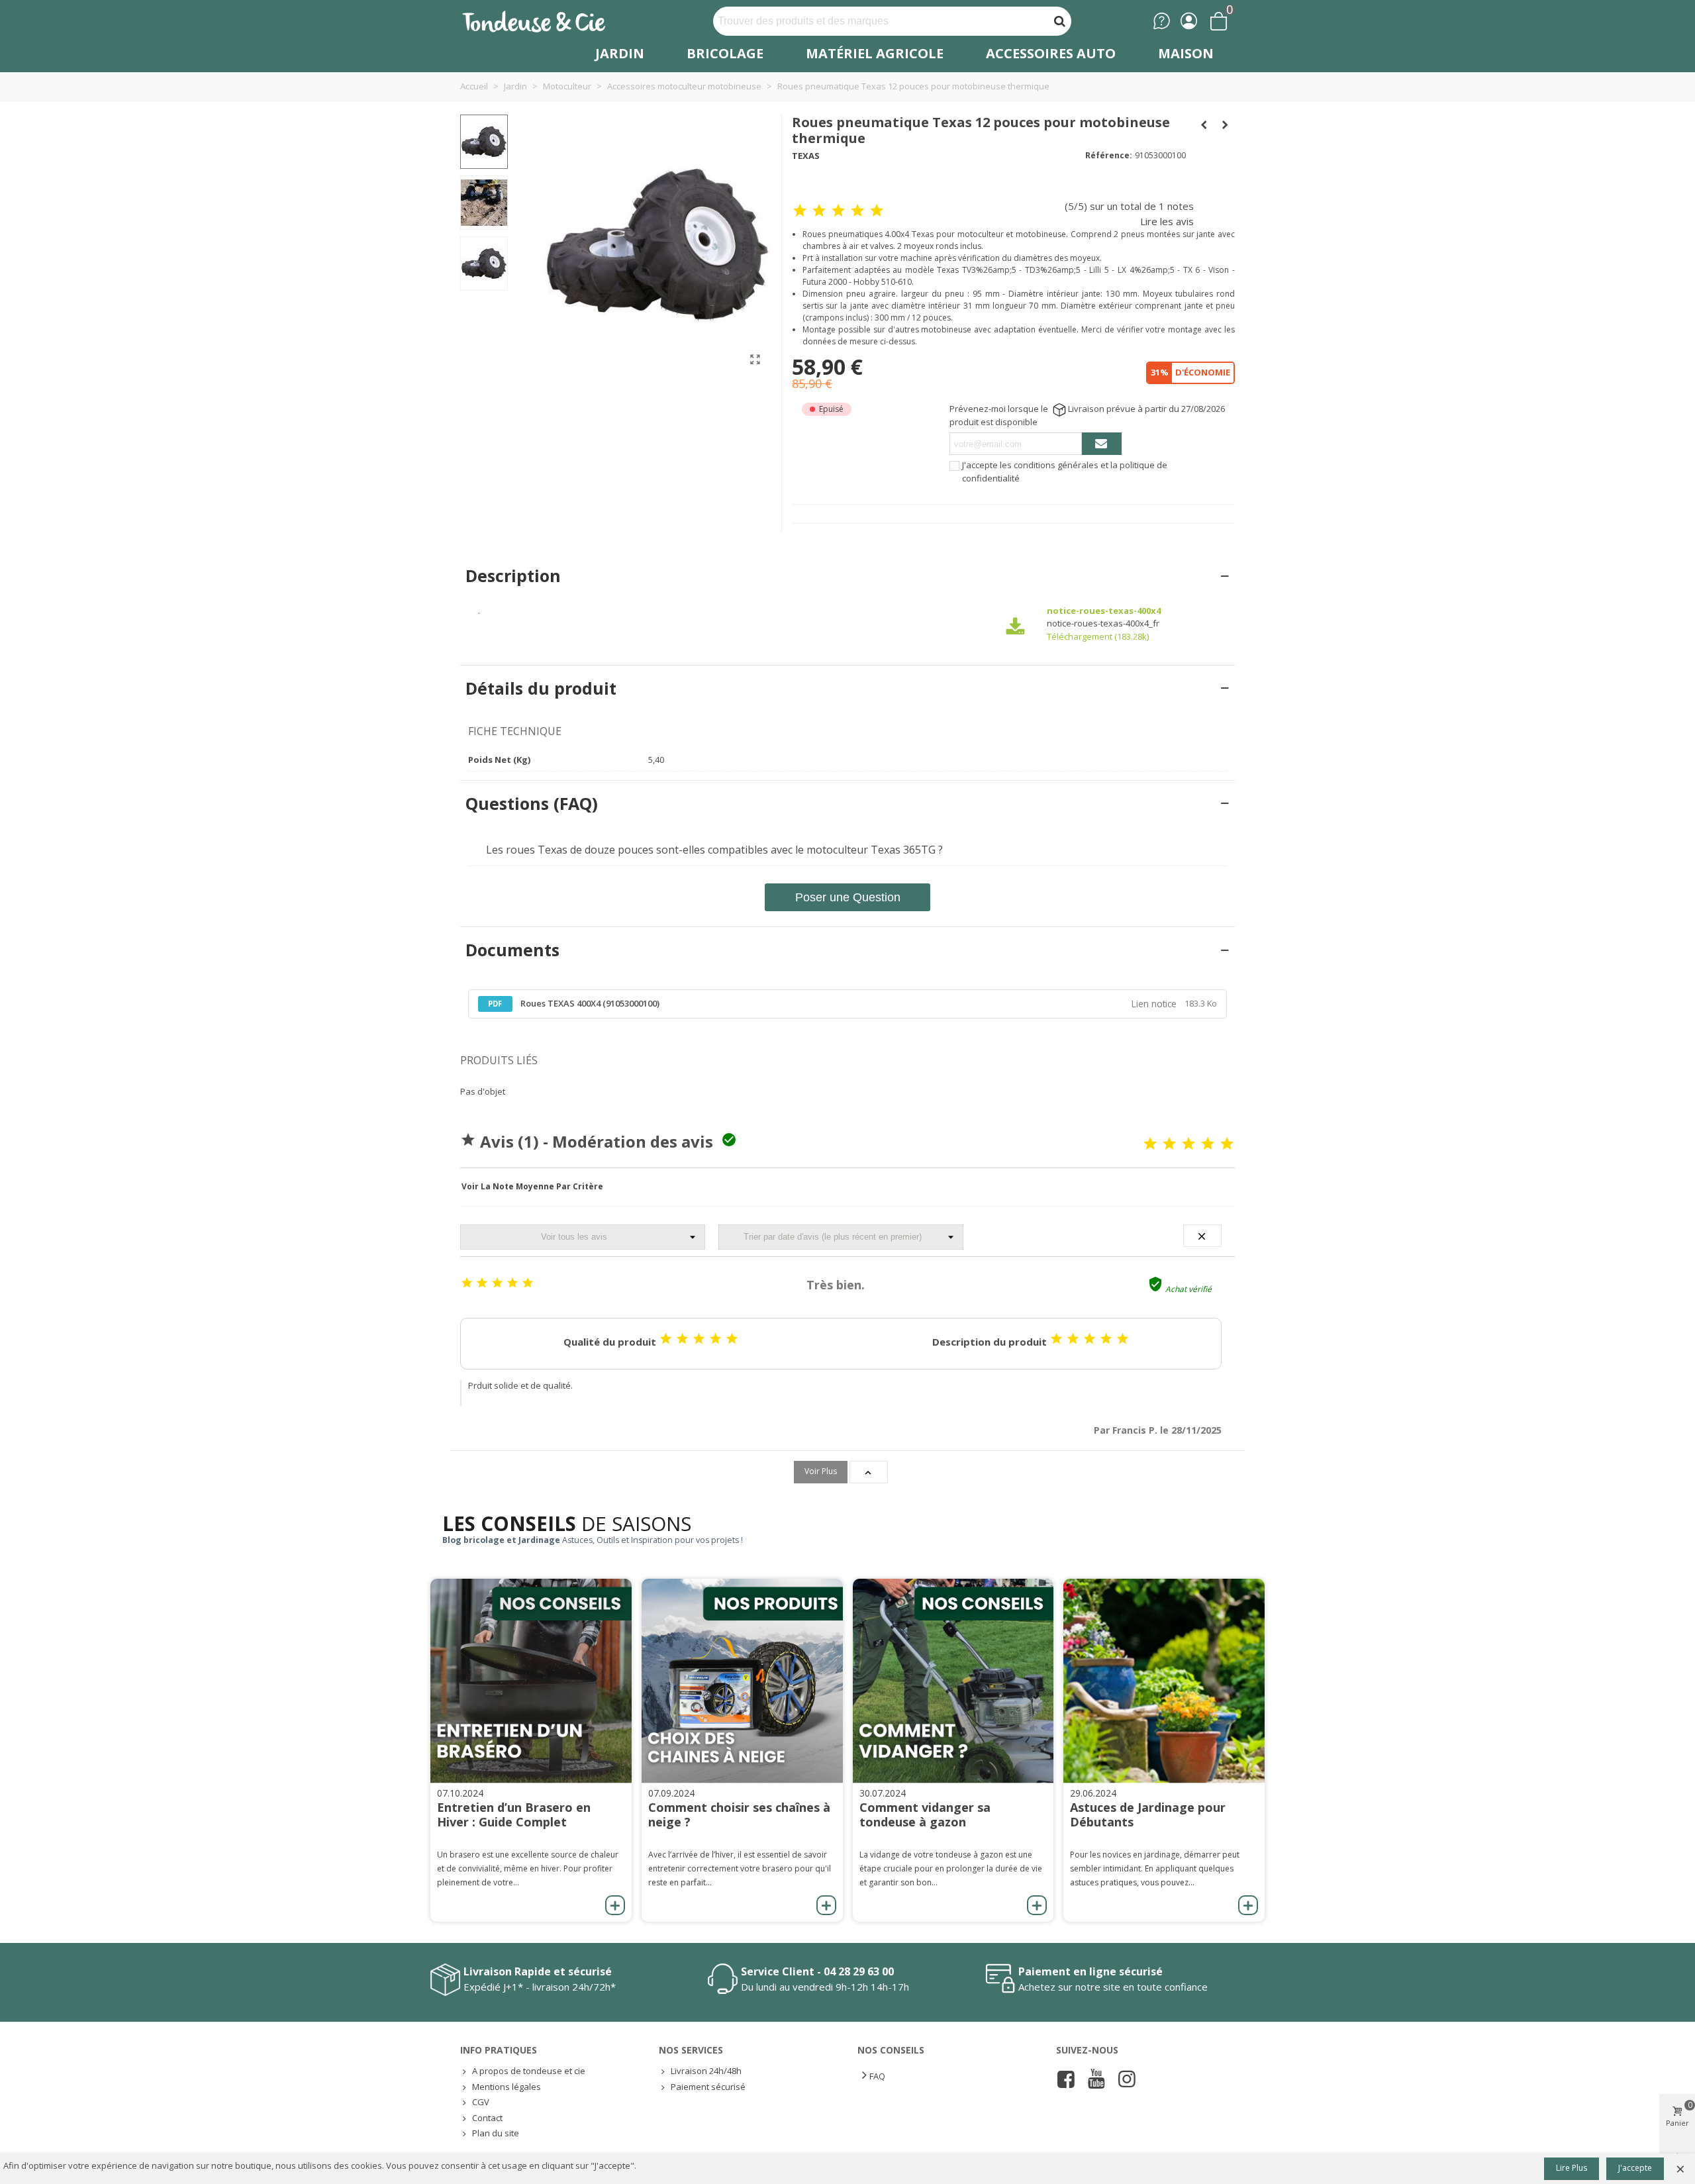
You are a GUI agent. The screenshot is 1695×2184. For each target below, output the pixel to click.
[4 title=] (1208, 1144)
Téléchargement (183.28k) (1098, 636)
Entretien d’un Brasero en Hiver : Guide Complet (514, 1814)
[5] (877, 211)
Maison (1186, 53)
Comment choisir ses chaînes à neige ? (739, 1814)
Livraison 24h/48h (706, 2071)
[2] (819, 211)
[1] (800, 211)
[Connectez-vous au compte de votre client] (1189, 21)
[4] (857, 211)
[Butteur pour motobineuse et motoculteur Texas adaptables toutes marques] (1204, 124)
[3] (838, 211)
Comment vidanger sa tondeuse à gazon (925, 1814)
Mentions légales (507, 2087)
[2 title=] (1169, 1144)
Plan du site (496, 2133)
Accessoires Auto (1051, 53)
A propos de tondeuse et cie (529, 2071)
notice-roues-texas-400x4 (1104, 611)
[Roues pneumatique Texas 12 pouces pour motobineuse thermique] (755, 359)
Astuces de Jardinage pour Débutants (1148, 1814)
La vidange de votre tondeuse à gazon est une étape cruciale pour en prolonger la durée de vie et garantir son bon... (951, 1868)
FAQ (877, 2076)
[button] (532, 1187)
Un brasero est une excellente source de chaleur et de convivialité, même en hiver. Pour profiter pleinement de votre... (528, 1868)
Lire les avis (1167, 221)
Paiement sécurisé (708, 2087)
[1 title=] (1150, 1144)
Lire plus (1572, 2168)
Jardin (620, 53)
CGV (481, 2102)
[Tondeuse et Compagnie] (548, 21)
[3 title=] (1188, 1144)
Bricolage (725, 53)
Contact (487, 2118)
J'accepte (1635, 2168)
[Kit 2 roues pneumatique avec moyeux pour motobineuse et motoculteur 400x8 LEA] (1225, 124)
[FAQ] (1162, 21)
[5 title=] (1227, 1144)
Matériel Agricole (875, 53)
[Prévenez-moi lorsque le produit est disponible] (1102, 444)
